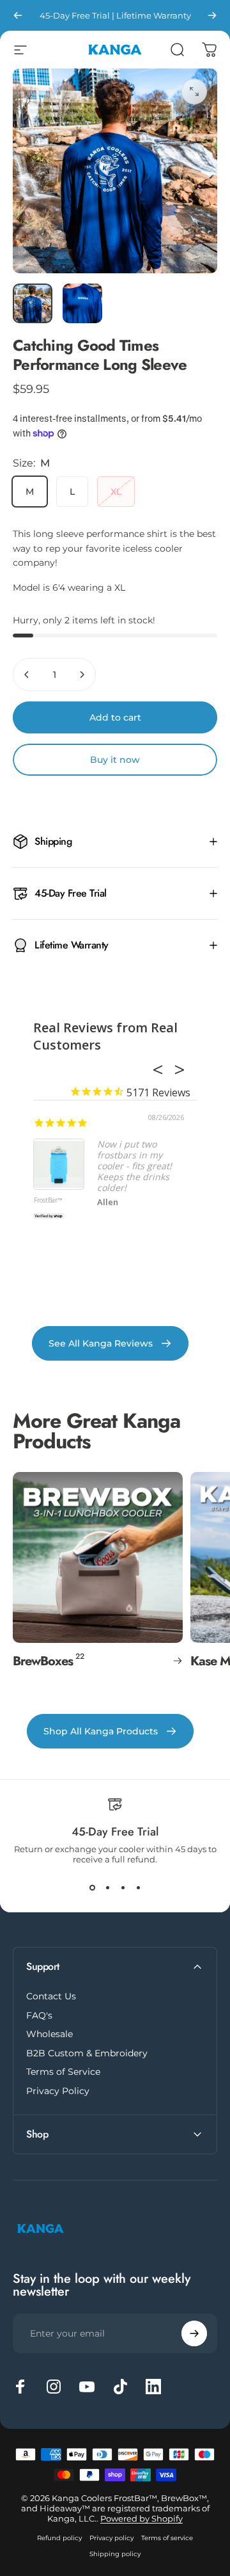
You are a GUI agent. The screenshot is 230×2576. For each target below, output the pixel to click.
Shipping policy (115, 2554)
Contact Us (51, 1996)
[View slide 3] (123, 1887)
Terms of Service (63, 2072)
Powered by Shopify (142, 2518)
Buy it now (115, 760)
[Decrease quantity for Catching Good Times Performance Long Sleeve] (27, 675)
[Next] (212, 15)
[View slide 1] (92, 1887)
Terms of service (167, 2538)
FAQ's (39, 2016)
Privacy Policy (58, 2091)
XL (116, 492)
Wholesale (50, 2034)
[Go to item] (33, 303)
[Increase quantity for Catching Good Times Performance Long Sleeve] (82, 675)
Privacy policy (111, 2538)
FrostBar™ (48, 1201)
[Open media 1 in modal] (194, 92)
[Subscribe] (194, 2333)
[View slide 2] (107, 1887)
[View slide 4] (138, 1887)
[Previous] (18, 15)
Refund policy (59, 2538)
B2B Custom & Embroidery (87, 2053)
